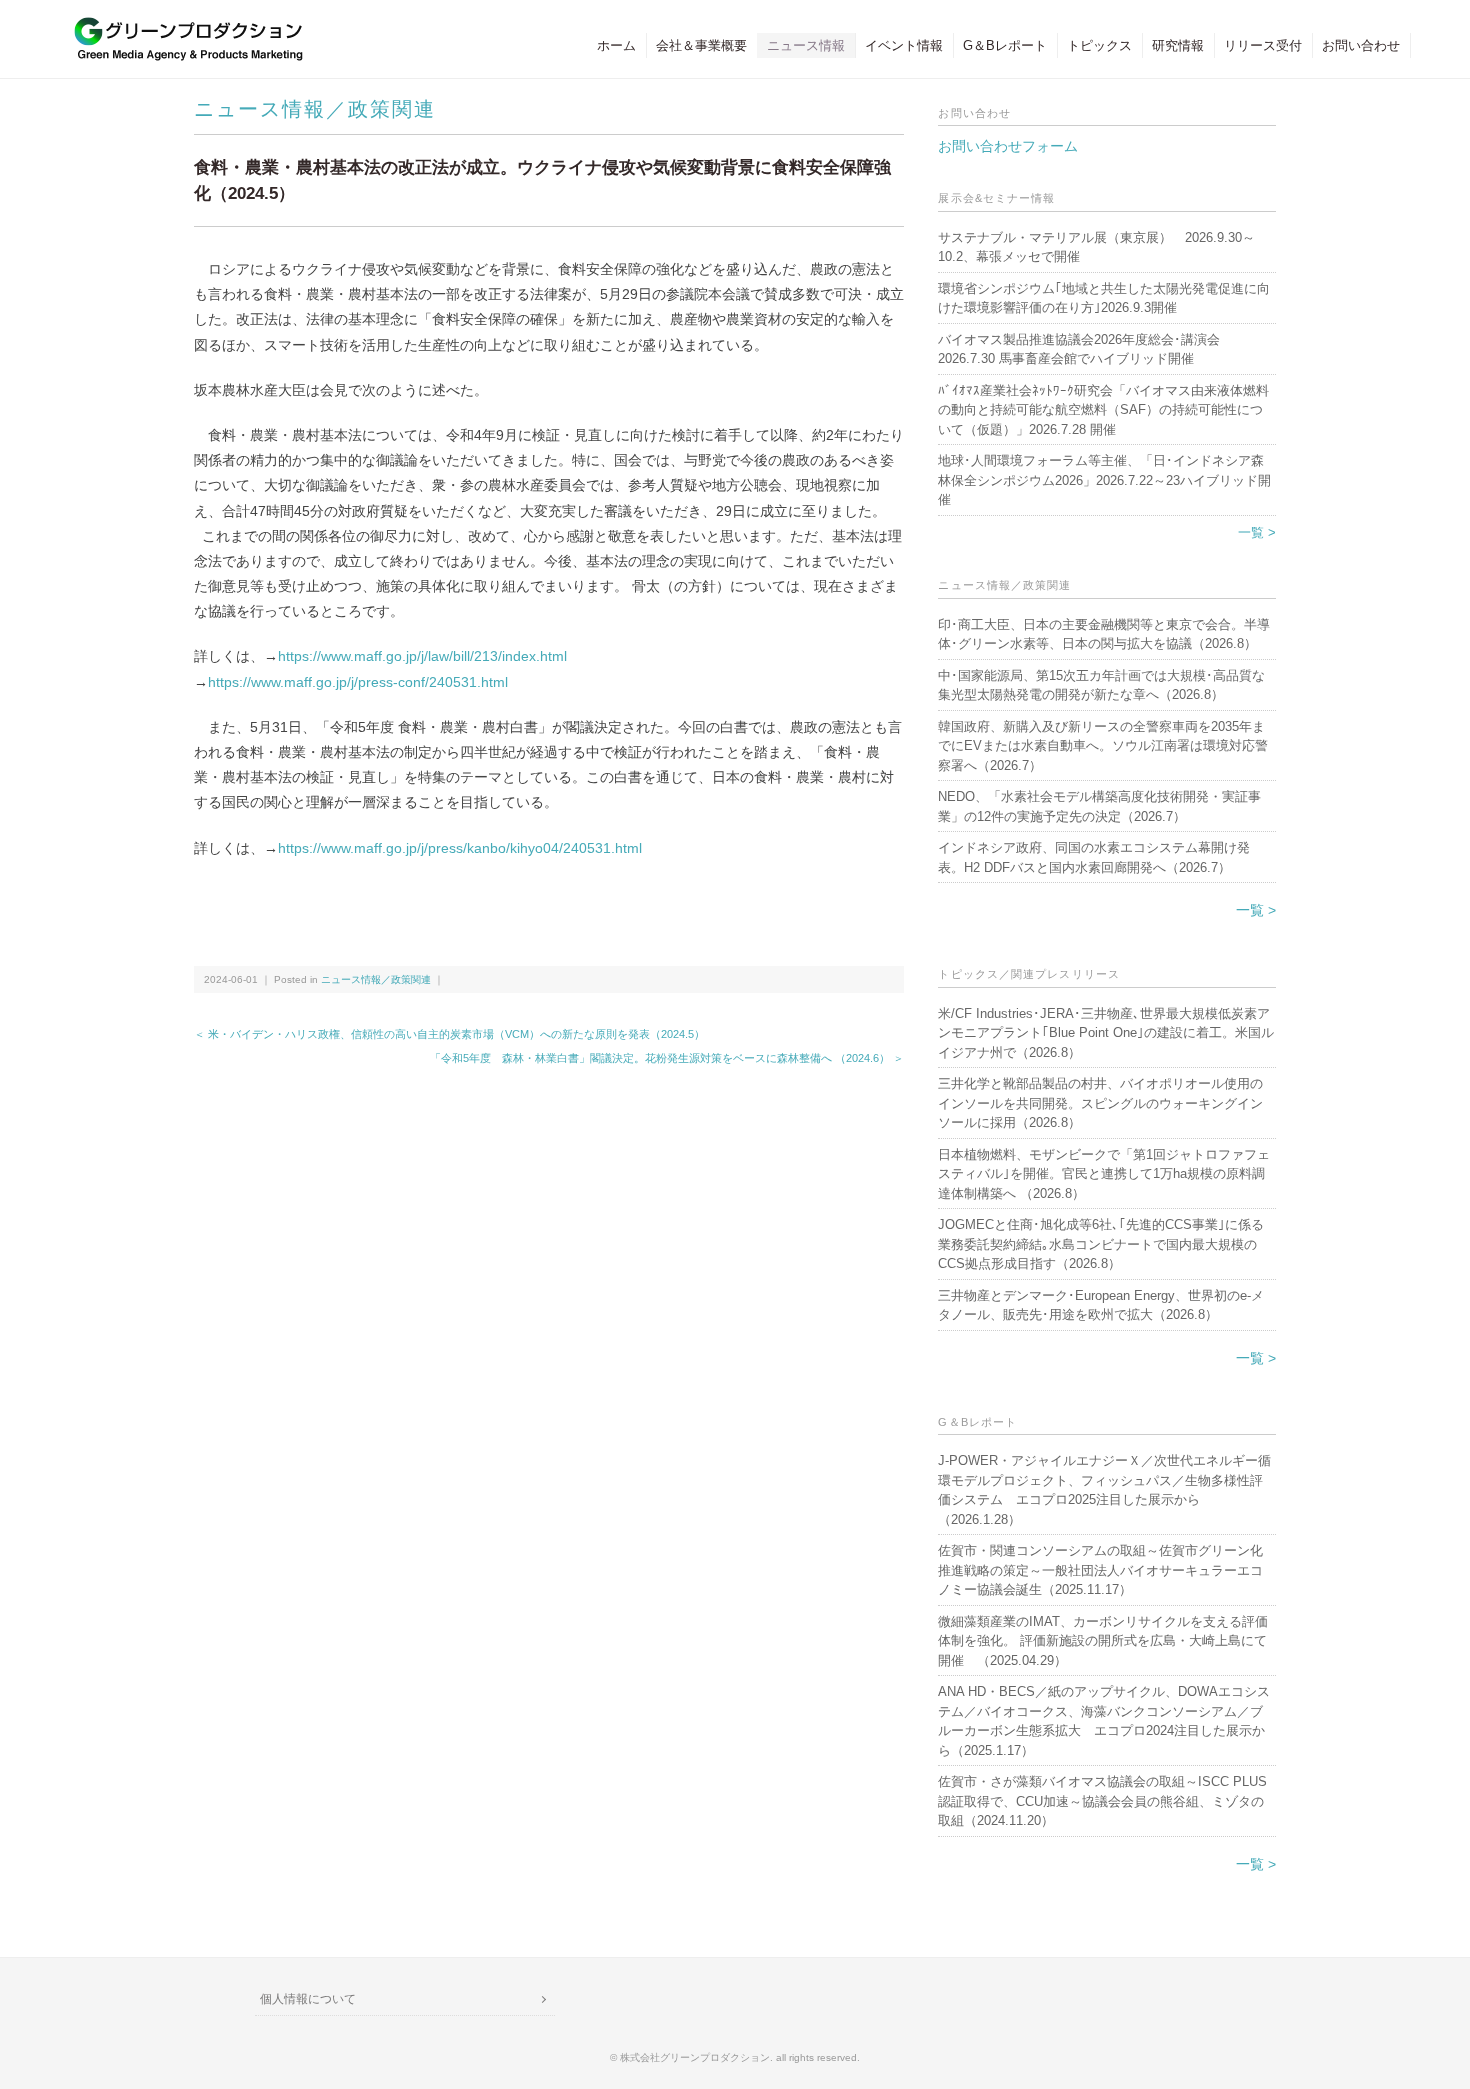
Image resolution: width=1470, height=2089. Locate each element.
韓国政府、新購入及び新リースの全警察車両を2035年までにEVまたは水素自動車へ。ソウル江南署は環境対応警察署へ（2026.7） (1103, 746)
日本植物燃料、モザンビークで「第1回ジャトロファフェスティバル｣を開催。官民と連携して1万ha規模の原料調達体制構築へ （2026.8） (1104, 1174)
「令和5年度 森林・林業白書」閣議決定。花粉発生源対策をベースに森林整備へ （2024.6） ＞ (667, 1058)
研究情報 (1178, 45)
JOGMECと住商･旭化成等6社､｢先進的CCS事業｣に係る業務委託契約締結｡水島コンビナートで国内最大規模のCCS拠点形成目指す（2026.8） (1101, 1244)
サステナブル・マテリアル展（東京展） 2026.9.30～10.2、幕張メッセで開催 (1096, 247)
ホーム (616, 45)
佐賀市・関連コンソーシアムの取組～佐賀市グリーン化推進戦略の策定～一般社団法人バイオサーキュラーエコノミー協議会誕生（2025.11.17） (1100, 1570)
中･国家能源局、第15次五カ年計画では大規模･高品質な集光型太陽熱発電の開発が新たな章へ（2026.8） (1101, 685)
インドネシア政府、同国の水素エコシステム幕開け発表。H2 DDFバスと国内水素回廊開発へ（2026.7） (1094, 857)
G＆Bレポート (1005, 45)
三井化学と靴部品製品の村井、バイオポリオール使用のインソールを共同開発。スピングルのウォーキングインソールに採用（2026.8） (1100, 1103)
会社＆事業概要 (701, 45)
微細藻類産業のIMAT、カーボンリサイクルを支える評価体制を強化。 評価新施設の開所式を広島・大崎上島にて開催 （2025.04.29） (1103, 1641)
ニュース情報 (806, 45)
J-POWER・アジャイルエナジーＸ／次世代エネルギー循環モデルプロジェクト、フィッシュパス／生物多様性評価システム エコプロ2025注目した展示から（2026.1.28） (1104, 1490)
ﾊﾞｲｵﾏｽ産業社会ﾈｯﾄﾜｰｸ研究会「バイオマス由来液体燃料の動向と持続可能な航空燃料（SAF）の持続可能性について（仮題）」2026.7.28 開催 (1103, 410)
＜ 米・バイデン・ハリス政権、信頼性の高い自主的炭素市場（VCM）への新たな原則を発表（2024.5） (449, 1034)
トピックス (1099, 45)
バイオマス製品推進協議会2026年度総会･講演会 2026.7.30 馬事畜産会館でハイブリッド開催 (1079, 349)
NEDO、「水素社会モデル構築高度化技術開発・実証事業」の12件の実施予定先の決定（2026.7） (1099, 806)
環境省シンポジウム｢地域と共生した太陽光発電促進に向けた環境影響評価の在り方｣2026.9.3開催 (1104, 298)
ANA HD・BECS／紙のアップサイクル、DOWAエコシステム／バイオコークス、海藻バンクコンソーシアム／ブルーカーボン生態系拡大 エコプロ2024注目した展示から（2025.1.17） (1104, 1721)
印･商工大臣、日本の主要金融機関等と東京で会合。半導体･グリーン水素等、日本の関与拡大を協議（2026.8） (1104, 634)
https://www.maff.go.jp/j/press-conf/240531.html (358, 682)
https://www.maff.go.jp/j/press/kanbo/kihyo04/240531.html (460, 848)
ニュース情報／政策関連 (315, 109)
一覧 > (1257, 532)
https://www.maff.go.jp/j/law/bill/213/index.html (422, 656)
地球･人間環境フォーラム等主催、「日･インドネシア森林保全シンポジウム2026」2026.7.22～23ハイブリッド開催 (1104, 480)
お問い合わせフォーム (1008, 146)
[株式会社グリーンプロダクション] (184, 26)
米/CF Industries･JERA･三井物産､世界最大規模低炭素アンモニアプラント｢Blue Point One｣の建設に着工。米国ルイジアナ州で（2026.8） (1106, 1033)
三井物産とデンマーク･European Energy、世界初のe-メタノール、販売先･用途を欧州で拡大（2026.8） (1101, 1305)
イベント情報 (904, 45)
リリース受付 (1263, 45)
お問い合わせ (1361, 45)
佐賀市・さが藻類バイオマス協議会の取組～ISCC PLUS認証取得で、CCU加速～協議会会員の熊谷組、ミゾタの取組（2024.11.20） (1102, 1801)
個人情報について (308, 1999)
